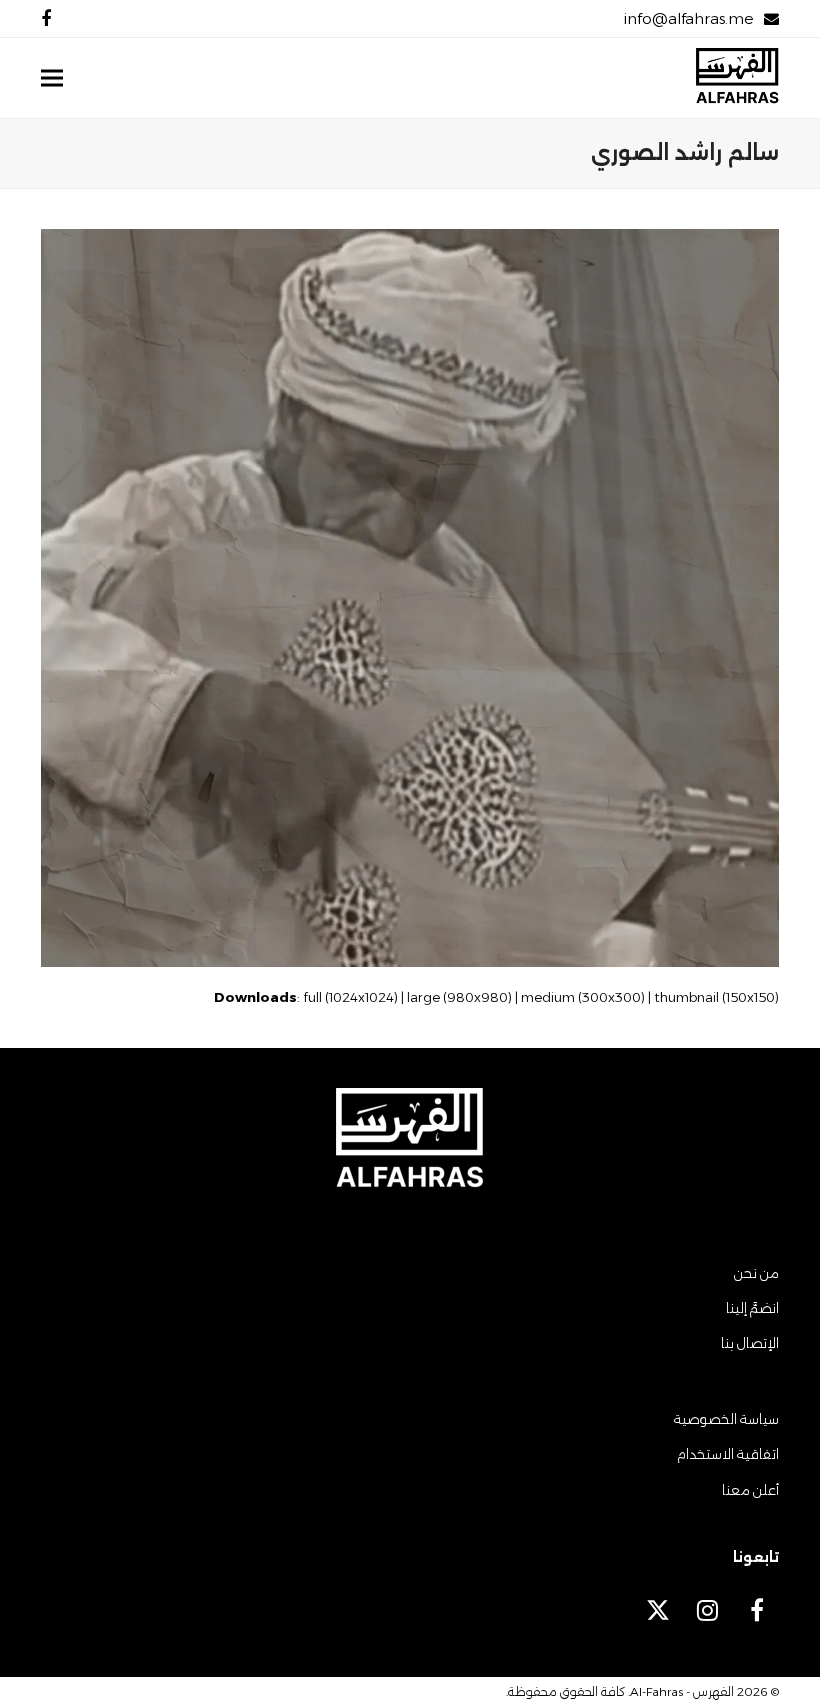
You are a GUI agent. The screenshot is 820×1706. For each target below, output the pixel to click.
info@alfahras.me (688, 18)
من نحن (756, 1273)
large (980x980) (459, 997)
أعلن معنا (750, 1490)
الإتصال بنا (750, 1343)
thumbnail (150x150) (716, 997)
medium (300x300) (583, 997)
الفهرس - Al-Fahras (682, 1691)
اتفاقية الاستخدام (728, 1454)
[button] (52, 78)
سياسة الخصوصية (726, 1419)
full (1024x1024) (350, 997)
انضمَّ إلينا (752, 1308)
